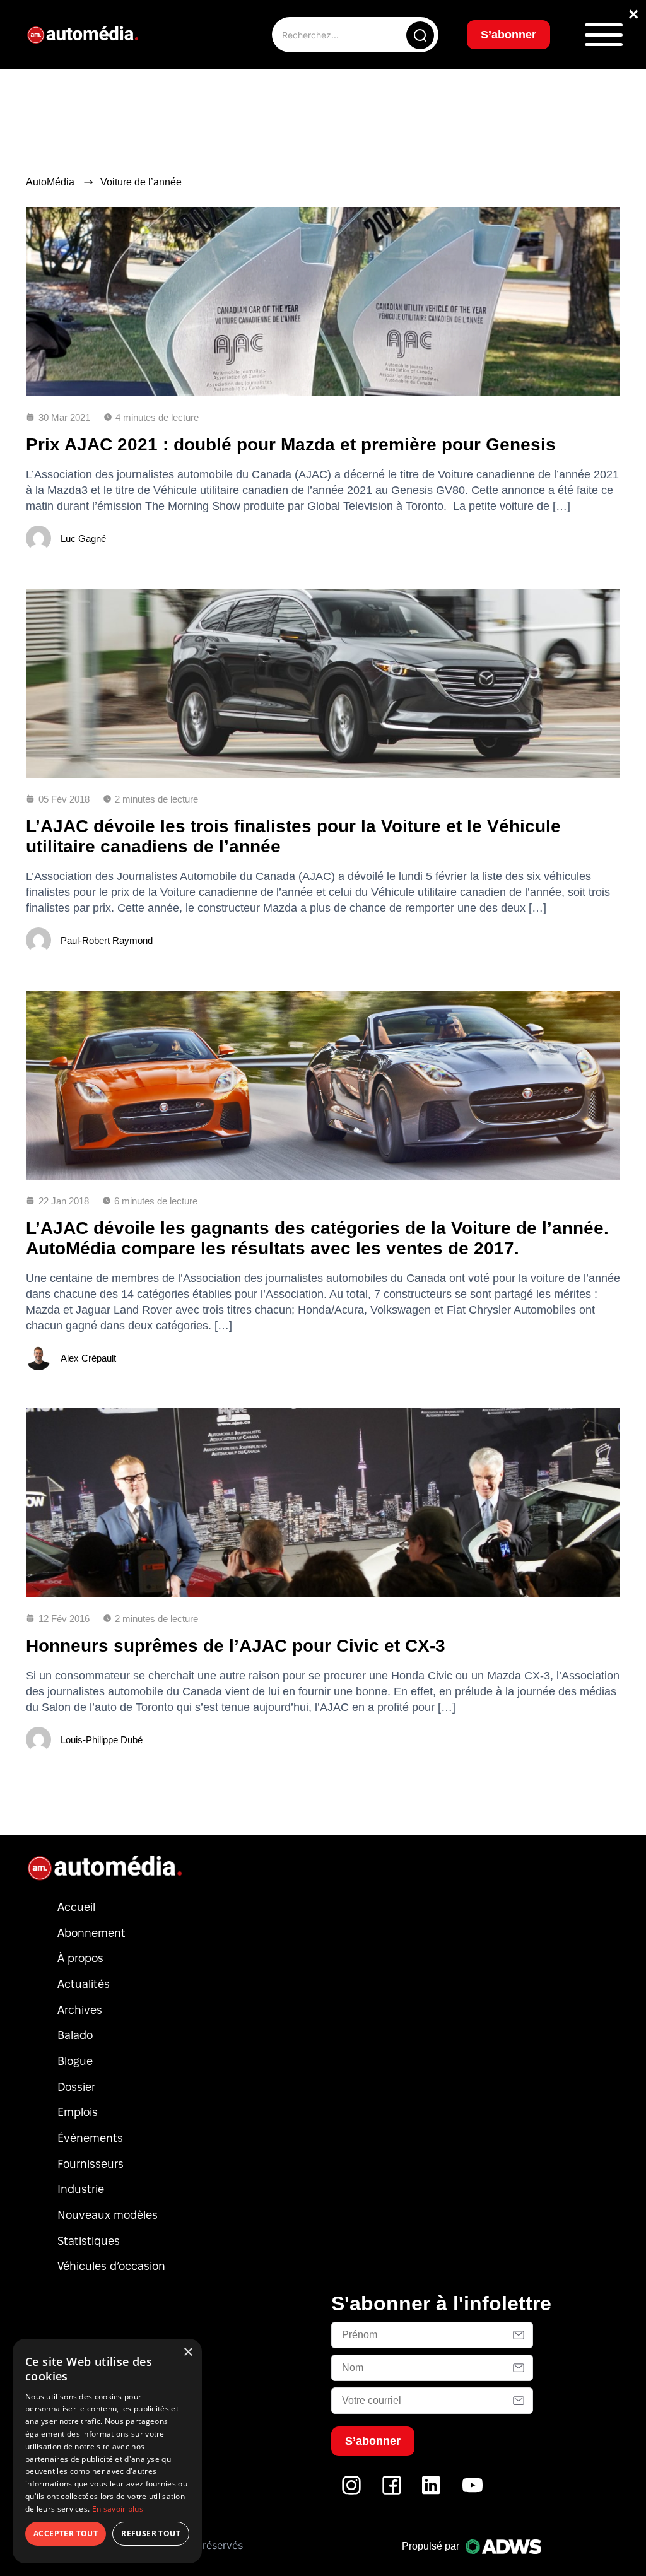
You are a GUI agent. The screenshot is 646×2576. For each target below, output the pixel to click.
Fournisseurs (91, 2164)
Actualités (84, 1984)
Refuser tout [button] (151, 2533)
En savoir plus (118, 2509)
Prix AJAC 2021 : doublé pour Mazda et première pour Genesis (291, 444)
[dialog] (107, 2451)
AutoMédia (50, 182)
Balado (75, 2035)
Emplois (78, 2112)
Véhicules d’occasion (111, 2266)
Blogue (75, 2061)
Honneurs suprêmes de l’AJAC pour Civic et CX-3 (236, 1646)
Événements (90, 2138)
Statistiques (89, 2241)
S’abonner (508, 35)
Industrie (81, 2189)
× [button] (188, 2352)
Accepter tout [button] (66, 2533)
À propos (80, 1958)
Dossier (76, 2087)
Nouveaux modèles (108, 2215)
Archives (80, 2010)
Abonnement (91, 1933)
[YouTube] (473, 2492)
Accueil (76, 1907)
